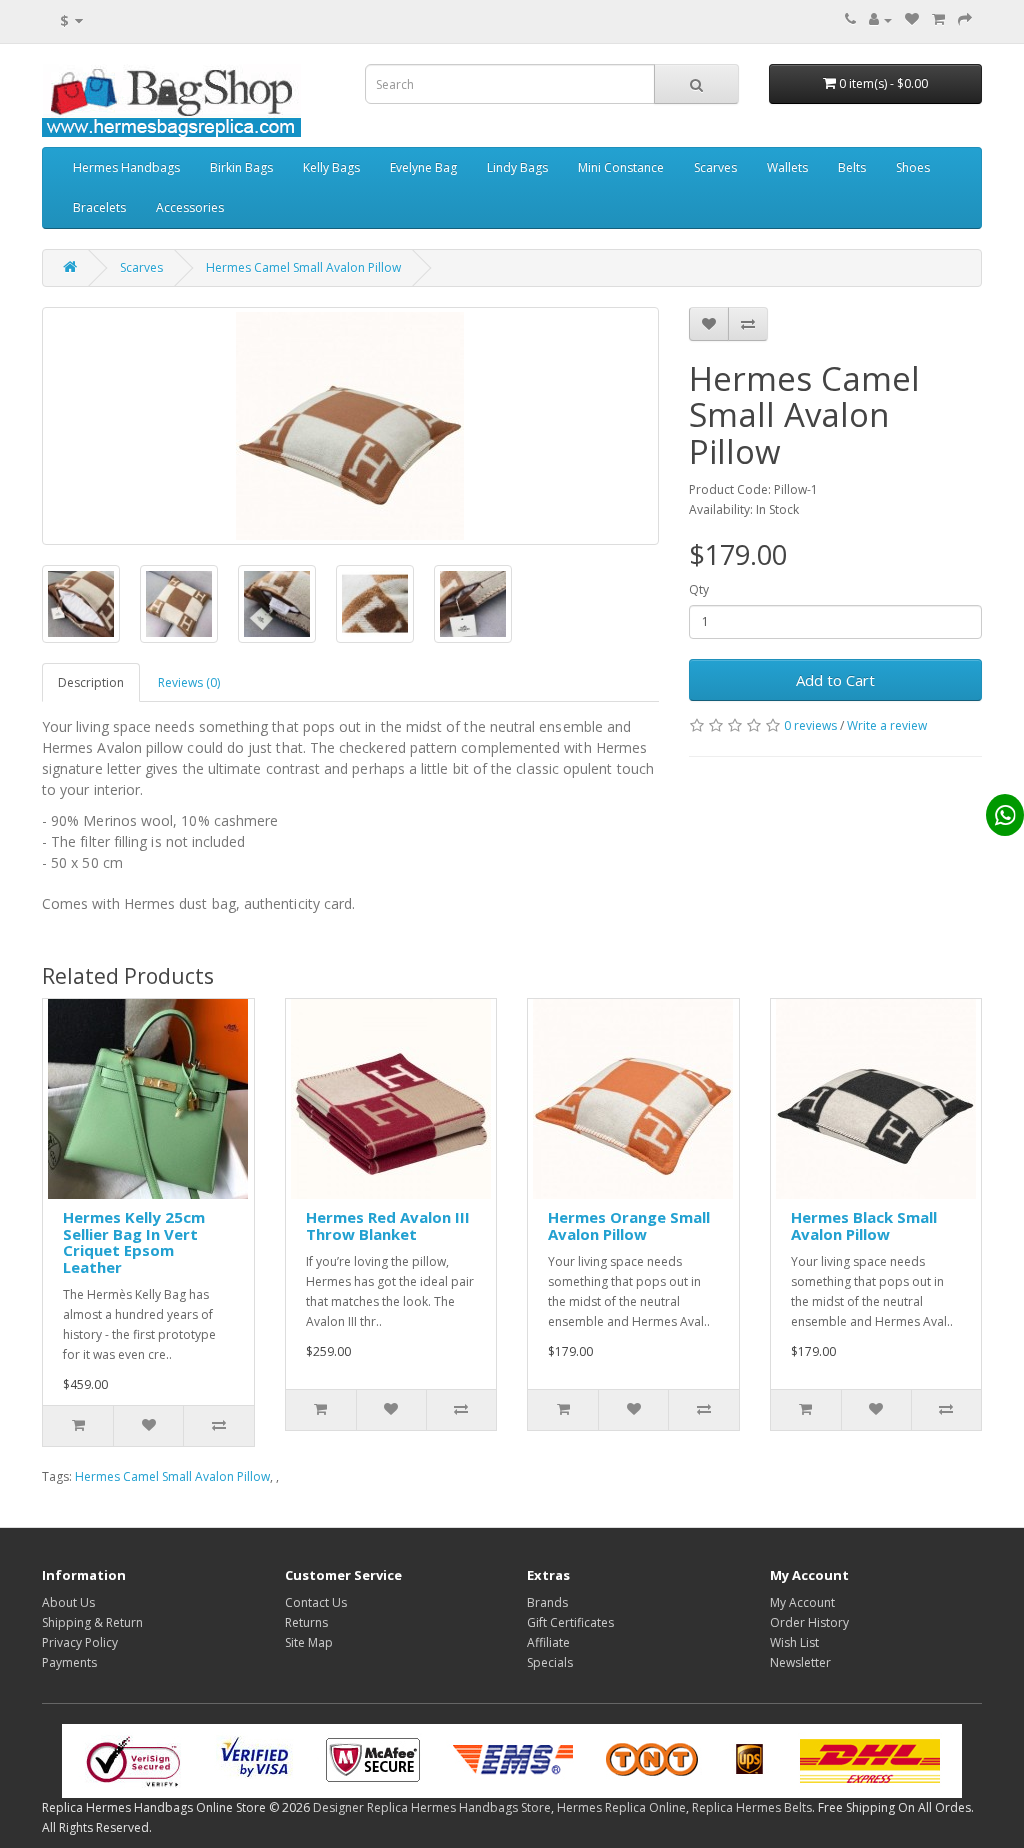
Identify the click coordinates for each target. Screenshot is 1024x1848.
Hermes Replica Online (621, 1807)
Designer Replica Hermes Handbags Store (432, 1807)
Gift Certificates (570, 1622)
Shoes (913, 167)
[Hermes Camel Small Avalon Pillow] (350, 426)
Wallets (787, 167)
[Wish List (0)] (912, 19)
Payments (69, 1662)
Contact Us (316, 1602)
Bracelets (99, 207)
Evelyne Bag (423, 167)
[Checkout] (965, 19)
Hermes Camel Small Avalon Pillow (303, 267)
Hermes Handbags (126, 167)
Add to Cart (835, 680)
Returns (306, 1622)
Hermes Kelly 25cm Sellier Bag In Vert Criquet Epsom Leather (134, 1242)
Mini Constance (621, 167)
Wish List (794, 1642)
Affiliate (548, 1642)
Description (91, 682)
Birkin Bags (241, 167)
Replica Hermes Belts (752, 1807)
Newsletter (800, 1662)
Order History (809, 1622)
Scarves (715, 167)
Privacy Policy (80, 1642)
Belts (852, 167)
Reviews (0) (189, 682)
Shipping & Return (92, 1622)
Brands (547, 1602)
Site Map (309, 1642)
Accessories (190, 207)
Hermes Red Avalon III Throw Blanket (388, 1225)
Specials (550, 1662)
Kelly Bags (331, 167)
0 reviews (810, 725)
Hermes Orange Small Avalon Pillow (629, 1225)
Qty (699, 589)
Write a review (887, 725)
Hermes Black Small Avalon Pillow (864, 1225)
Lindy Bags (517, 167)
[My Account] (880, 19)
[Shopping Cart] (938, 19)
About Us (68, 1602)
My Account (802, 1602)
